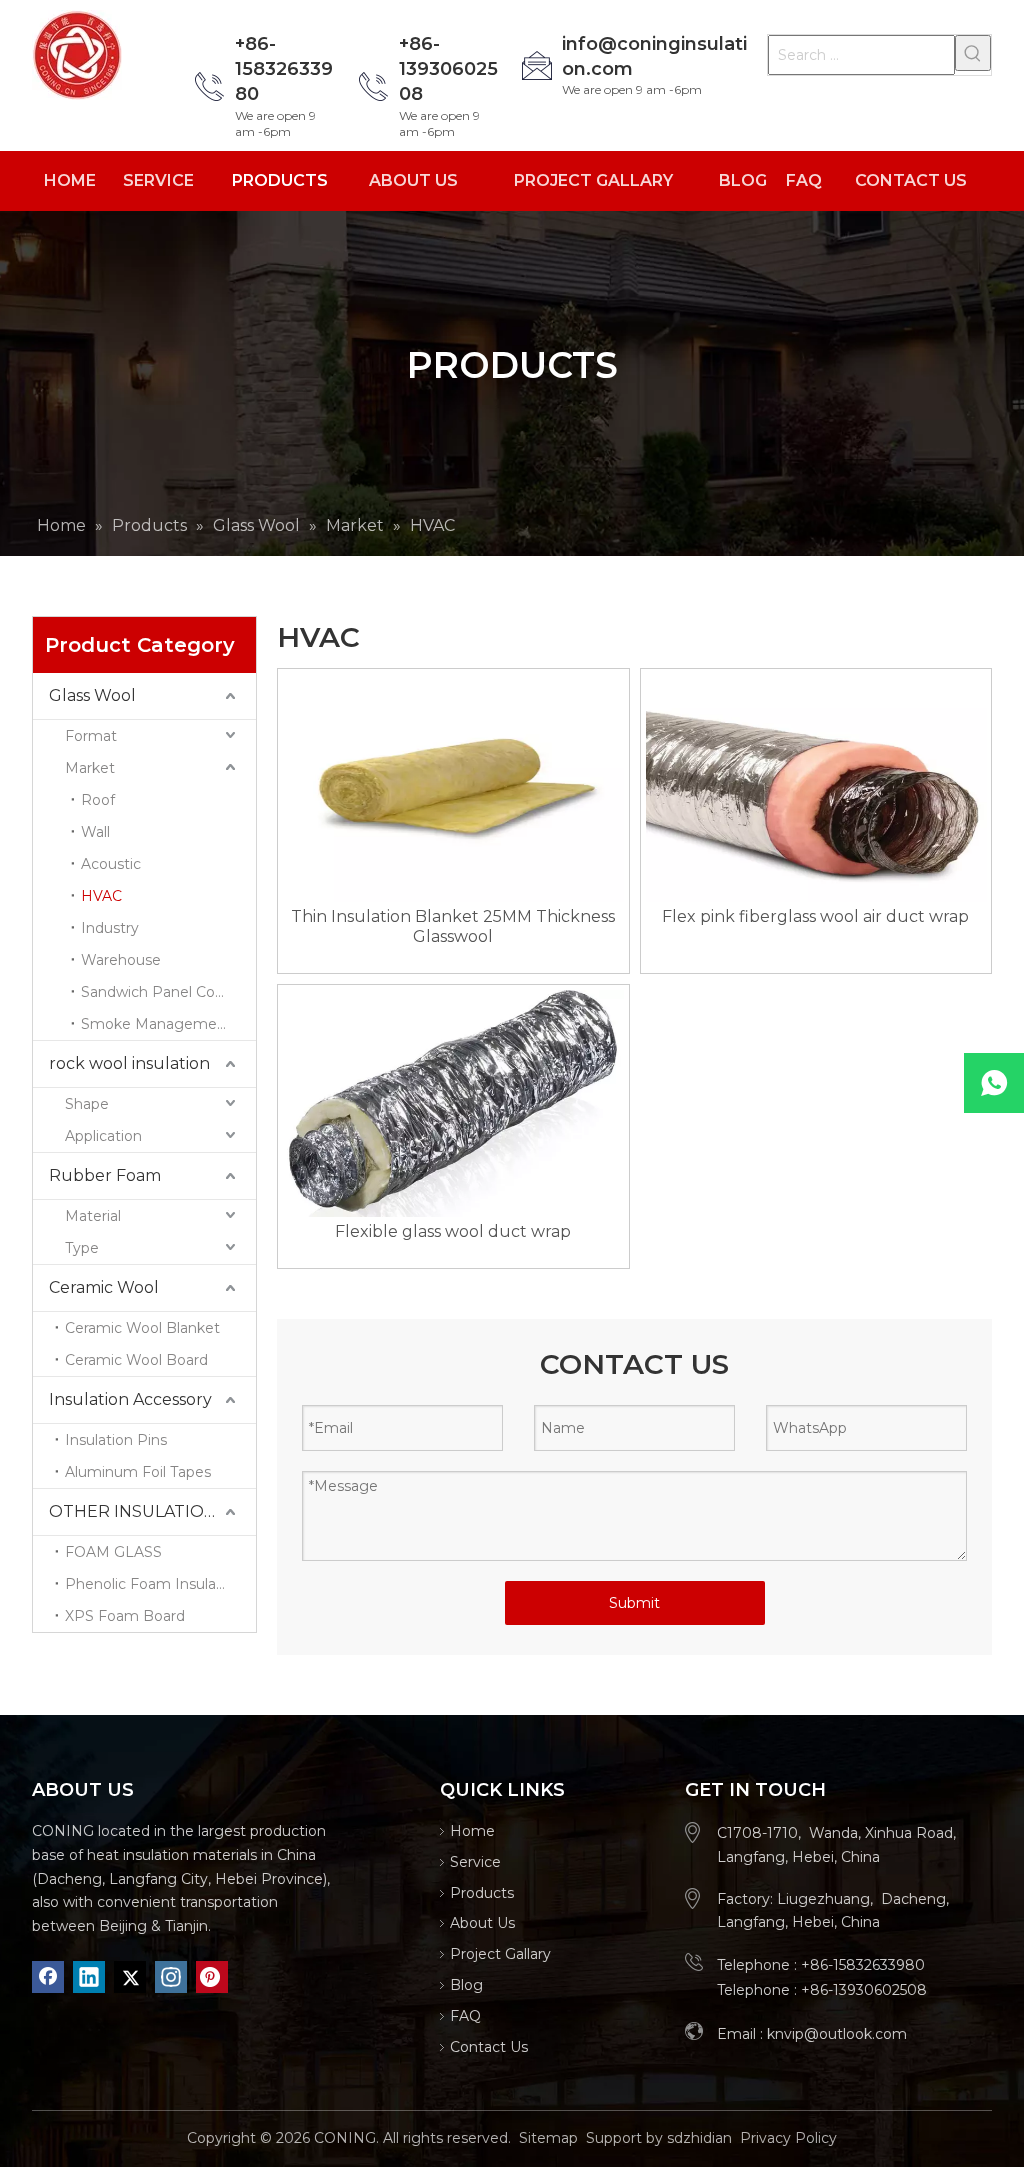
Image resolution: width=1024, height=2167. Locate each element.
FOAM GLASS (113, 1552)
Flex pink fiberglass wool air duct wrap (815, 916)
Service (475, 1862)
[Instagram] (171, 1977)
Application (103, 1136)
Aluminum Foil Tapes (138, 1472)
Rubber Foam (105, 1175)
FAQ (465, 2016)
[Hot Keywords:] (973, 53)
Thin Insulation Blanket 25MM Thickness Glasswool (453, 926)
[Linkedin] (89, 1977)
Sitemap (548, 2138)
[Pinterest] (212, 1977)
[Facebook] (48, 1977)
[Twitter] (130, 1977)
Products (482, 1893)
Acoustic (111, 864)
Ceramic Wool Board (136, 1360)
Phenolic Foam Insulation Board (160, 1584)
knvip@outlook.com (837, 2034)
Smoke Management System (168, 1024)
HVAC (101, 896)
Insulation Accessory (130, 1399)
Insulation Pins (116, 1440)
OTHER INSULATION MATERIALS (152, 1511)
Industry (110, 928)
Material (93, 1216)
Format (91, 736)
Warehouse (121, 960)
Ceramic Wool (104, 1287)
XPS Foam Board (125, 1616)
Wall (95, 832)
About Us (482, 1923)
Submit (634, 1603)
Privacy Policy (788, 2138)
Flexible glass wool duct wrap (453, 1231)
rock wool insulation (129, 1063)
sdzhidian (699, 2138)
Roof (98, 800)
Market (90, 768)
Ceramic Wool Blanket (142, 1328)
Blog (466, 1985)
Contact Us (489, 2047)
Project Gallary (500, 1954)
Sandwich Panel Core (155, 992)
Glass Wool (92, 695)
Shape (87, 1104)
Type (82, 1248)
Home (472, 1831)
